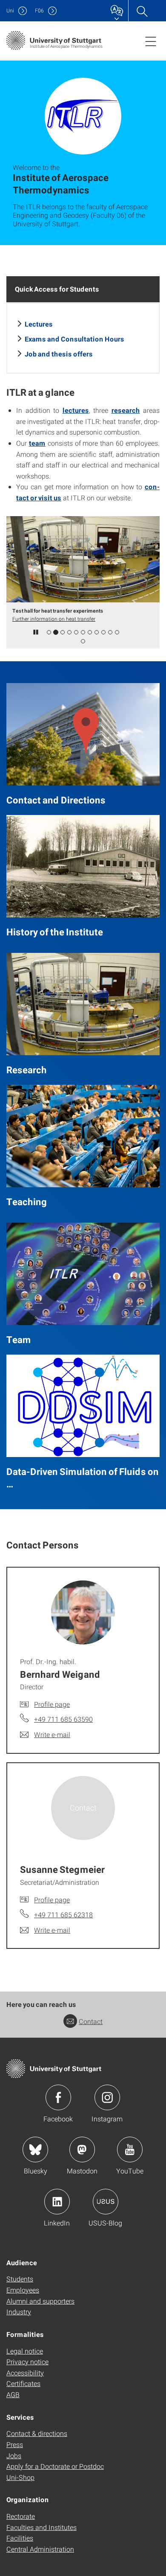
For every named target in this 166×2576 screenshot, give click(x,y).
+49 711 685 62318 (63, 1914)
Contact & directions (37, 2433)
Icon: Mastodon (82, 2150)
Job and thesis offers (59, 354)
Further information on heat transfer (54, 619)
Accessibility (25, 2373)
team (37, 443)
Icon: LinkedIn (57, 2202)
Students (20, 2279)
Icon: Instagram (107, 2097)
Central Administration (40, 2549)
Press (15, 2444)
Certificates (23, 2383)
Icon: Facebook (58, 2097)
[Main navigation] (151, 41)
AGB (13, 2394)
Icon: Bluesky (35, 2150)
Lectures (39, 324)
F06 (39, 10)
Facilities (20, 2538)
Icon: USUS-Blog (106, 2202)
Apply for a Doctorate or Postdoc (55, 2466)
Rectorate (21, 2516)
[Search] (142, 11)
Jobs (14, 2455)
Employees (23, 2290)
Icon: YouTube (130, 2150)
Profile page (52, 1704)
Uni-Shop (20, 2477)
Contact (91, 2021)
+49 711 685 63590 (63, 1719)
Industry (19, 2312)
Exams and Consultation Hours (74, 339)
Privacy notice (27, 2361)
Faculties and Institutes (41, 2527)
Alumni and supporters (40, 2301)
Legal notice (25, 2351)
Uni (10, 10)
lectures (76, 410)
